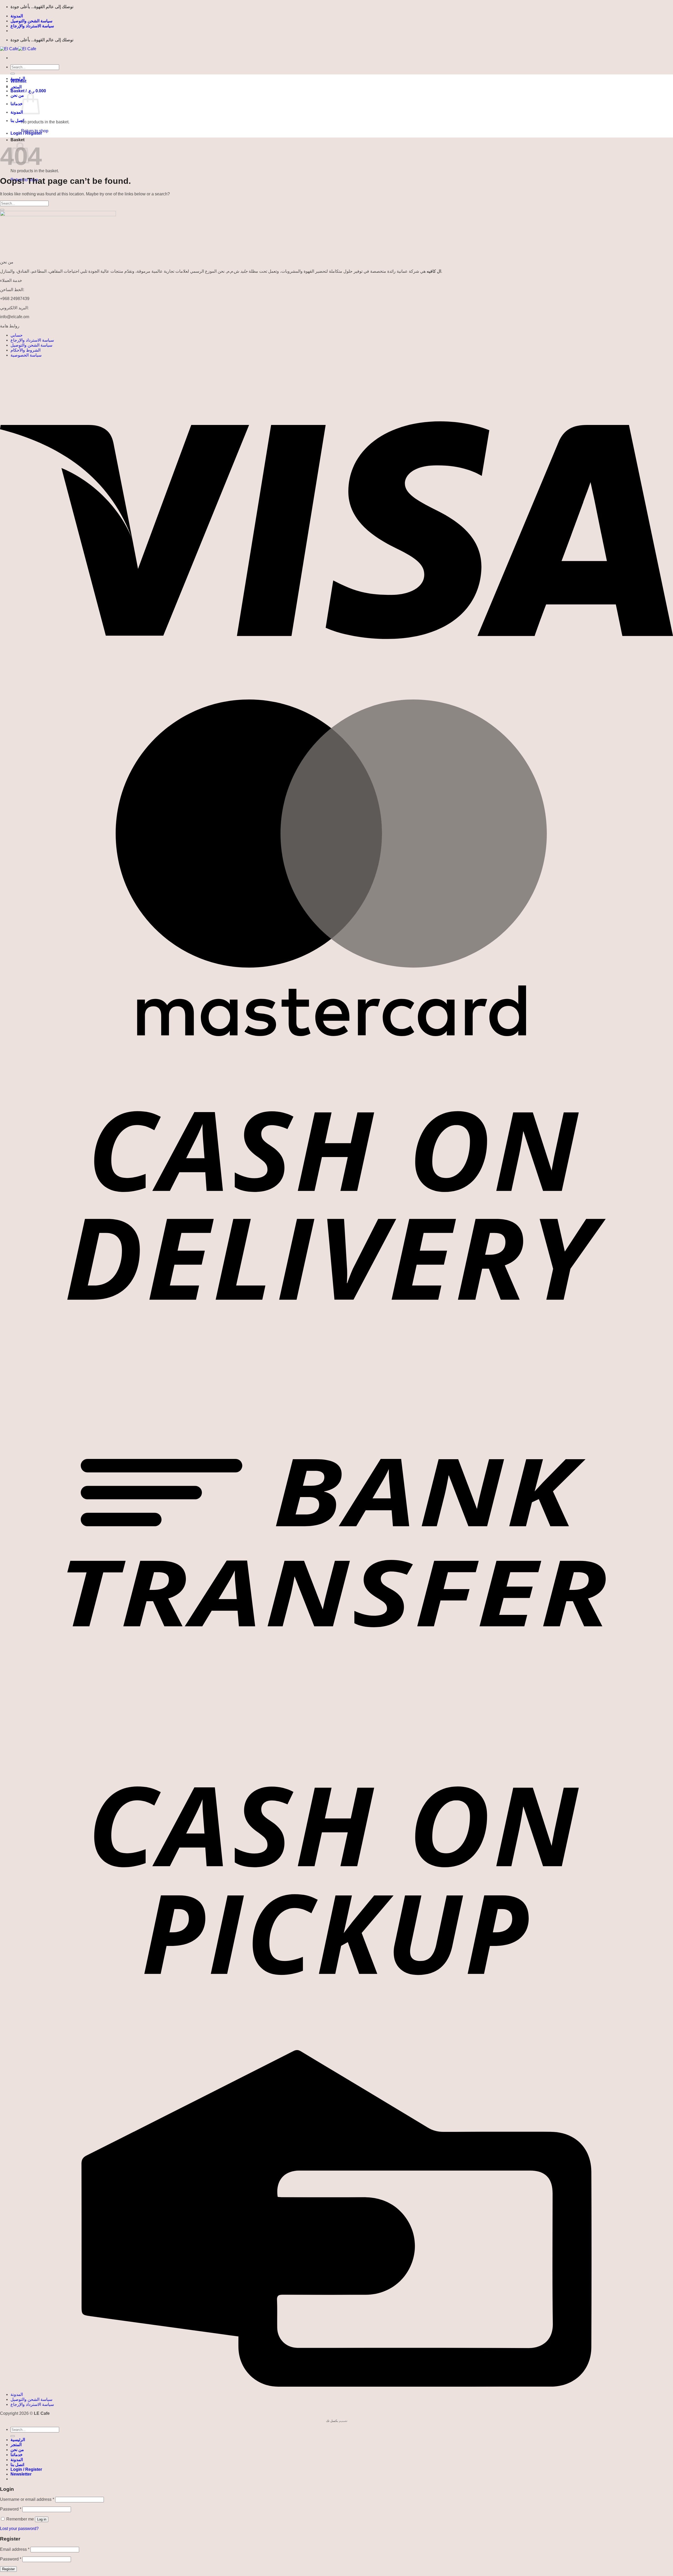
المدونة (17, 16)
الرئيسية (18, 78)
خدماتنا (17, 104)
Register (8, 2569)
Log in (42, 2519)
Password (11, 2509)
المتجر (16, 87)
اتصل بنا (17, 121)
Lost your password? (19, 2529)
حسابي (17, 335)
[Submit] (13, 74)
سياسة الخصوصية (26, 355)
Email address (15, 2549)
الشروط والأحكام (26, 350)
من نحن (17, 95)
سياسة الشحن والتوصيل (31, 21)
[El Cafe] (18, 49)
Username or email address (27, 2499)
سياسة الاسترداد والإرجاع (32, 26)
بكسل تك (332, 2421)
